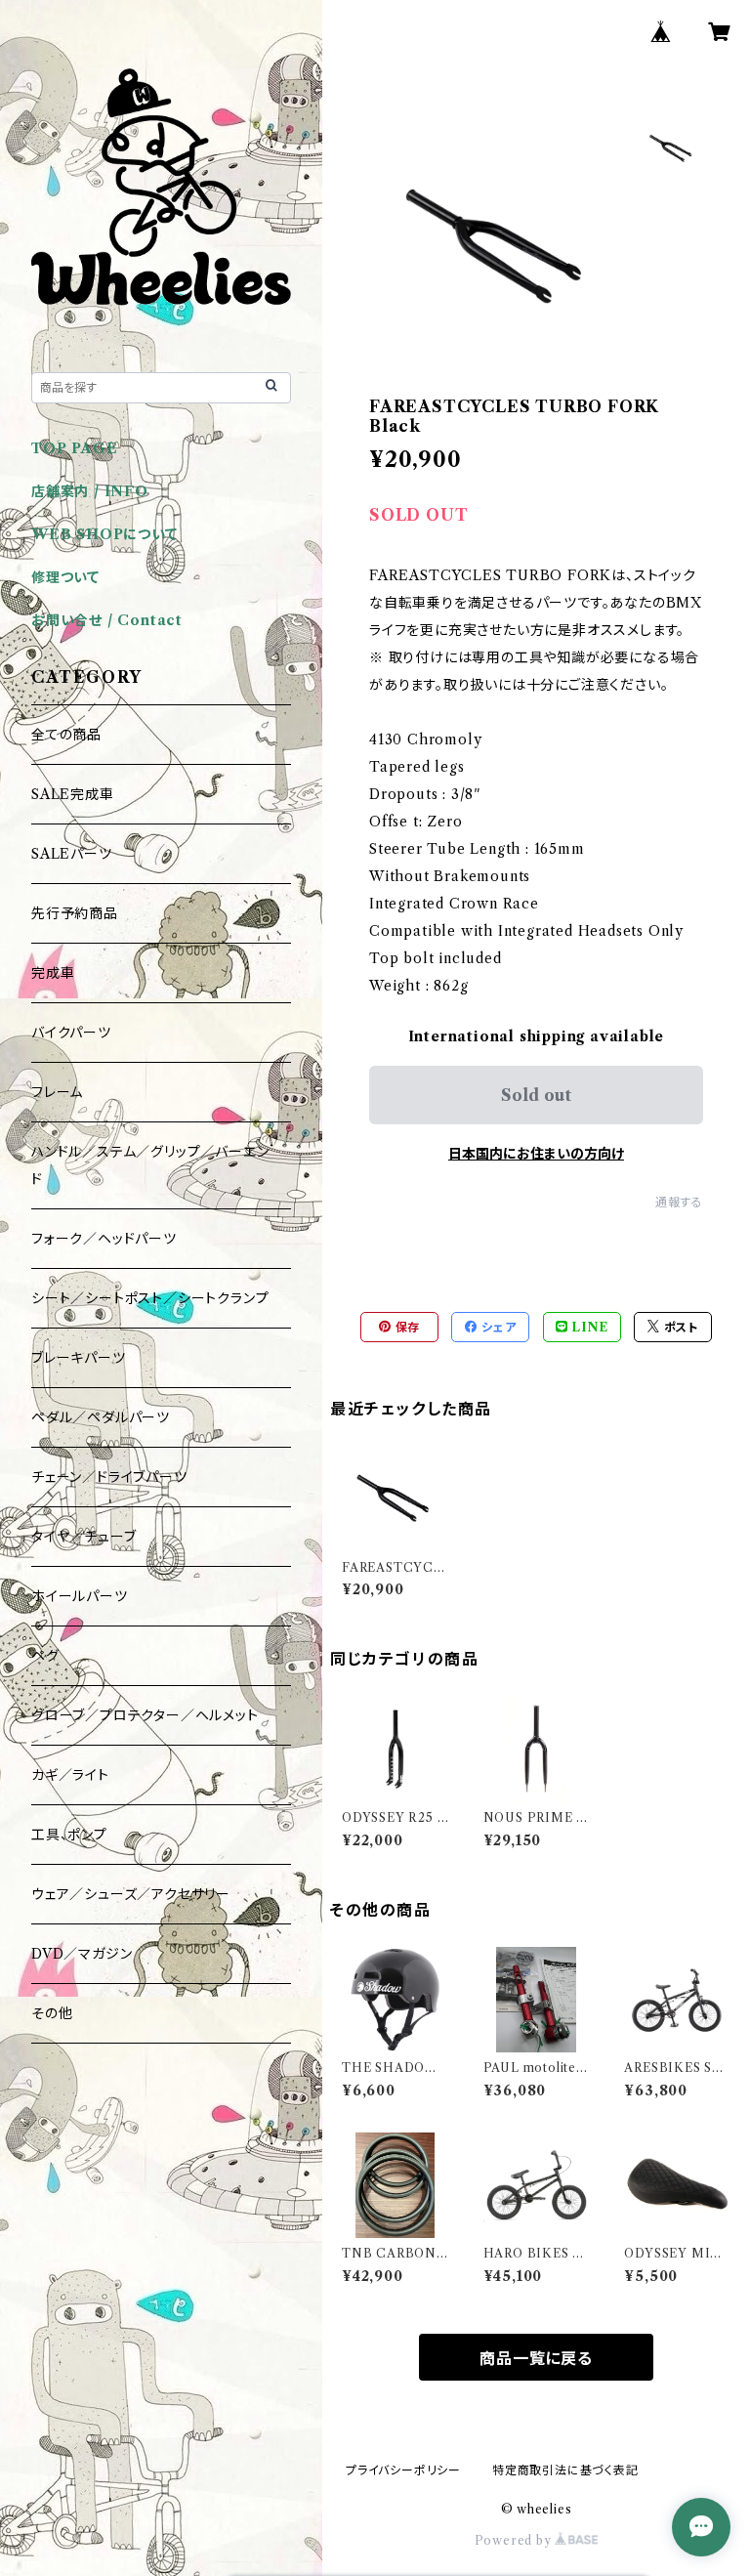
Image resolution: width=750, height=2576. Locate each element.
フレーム (57, 1092)
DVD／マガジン (82, 1954)
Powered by (515, 2540)
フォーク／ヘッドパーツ (104, 1239)
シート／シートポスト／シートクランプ (150, 1298)
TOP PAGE (74, 448)
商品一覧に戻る (536, 2358)
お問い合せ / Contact (107, 620)
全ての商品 (66, 735)
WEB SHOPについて (104, 534)
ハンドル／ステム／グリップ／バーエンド (150, 1165)
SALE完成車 (73, 794)
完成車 (53, 973)
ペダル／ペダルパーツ (101, 1417)
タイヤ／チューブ (83, 1537)
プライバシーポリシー (403, 2470)
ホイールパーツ (80, 1596)
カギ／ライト (70, 1775)
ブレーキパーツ (79, 1358)
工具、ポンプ (69, 1835)
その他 (52, 2013)
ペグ (45, 1656)
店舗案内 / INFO (90, 491)
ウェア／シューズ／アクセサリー (131, 1894)
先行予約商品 (75, 913)
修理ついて (65, 577)
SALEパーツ (72, 854)
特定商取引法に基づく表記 (565, 2470)
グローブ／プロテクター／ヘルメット (145, 1715)
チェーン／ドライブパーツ (109, 1477)
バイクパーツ (71, 1033)
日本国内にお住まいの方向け (536, 1154)
